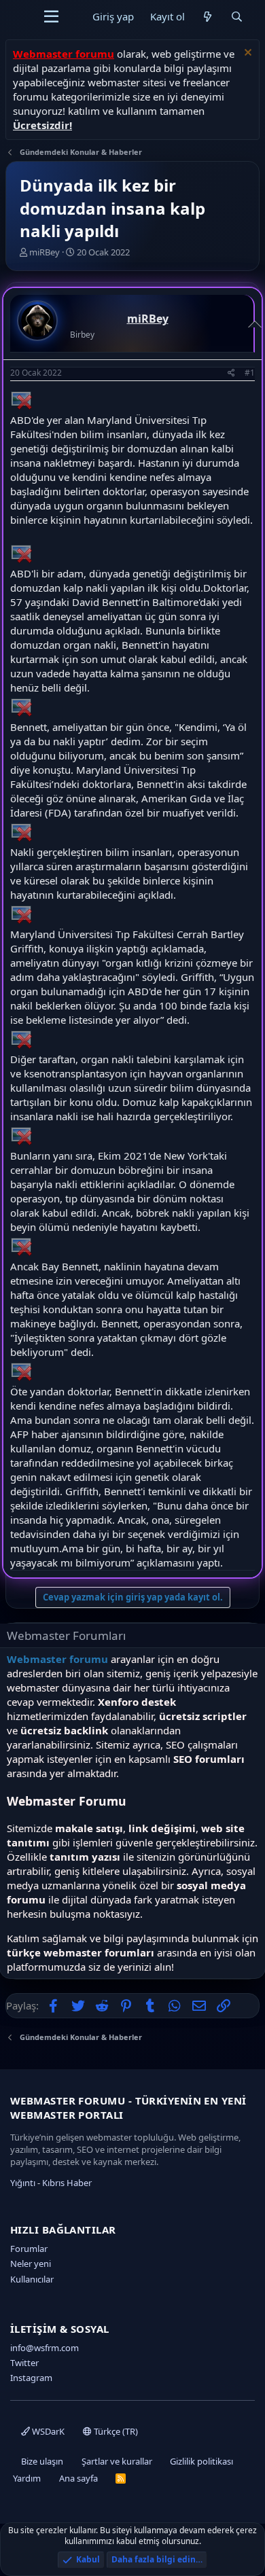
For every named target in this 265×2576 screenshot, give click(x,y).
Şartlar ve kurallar (117, 2461)
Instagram (31, 2378)
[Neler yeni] (208, 17)
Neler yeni (31, 2264)
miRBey (45, 252)
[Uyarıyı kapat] (246, 54)
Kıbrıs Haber (67, 2183)
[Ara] (237, 17)
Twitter (24, 2363)
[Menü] (51, 17)
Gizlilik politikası (201, 2461)
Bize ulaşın (42, 2461)
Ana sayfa (78, 2478)
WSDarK (47, 2431)
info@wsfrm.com (45, 2348)
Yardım (27, 2478)
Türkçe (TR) (115, 2431)
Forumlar (29, 2249)
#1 (250, 373)
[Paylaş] (231, 373)
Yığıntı (23, 2183)
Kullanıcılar (32, 2279)
